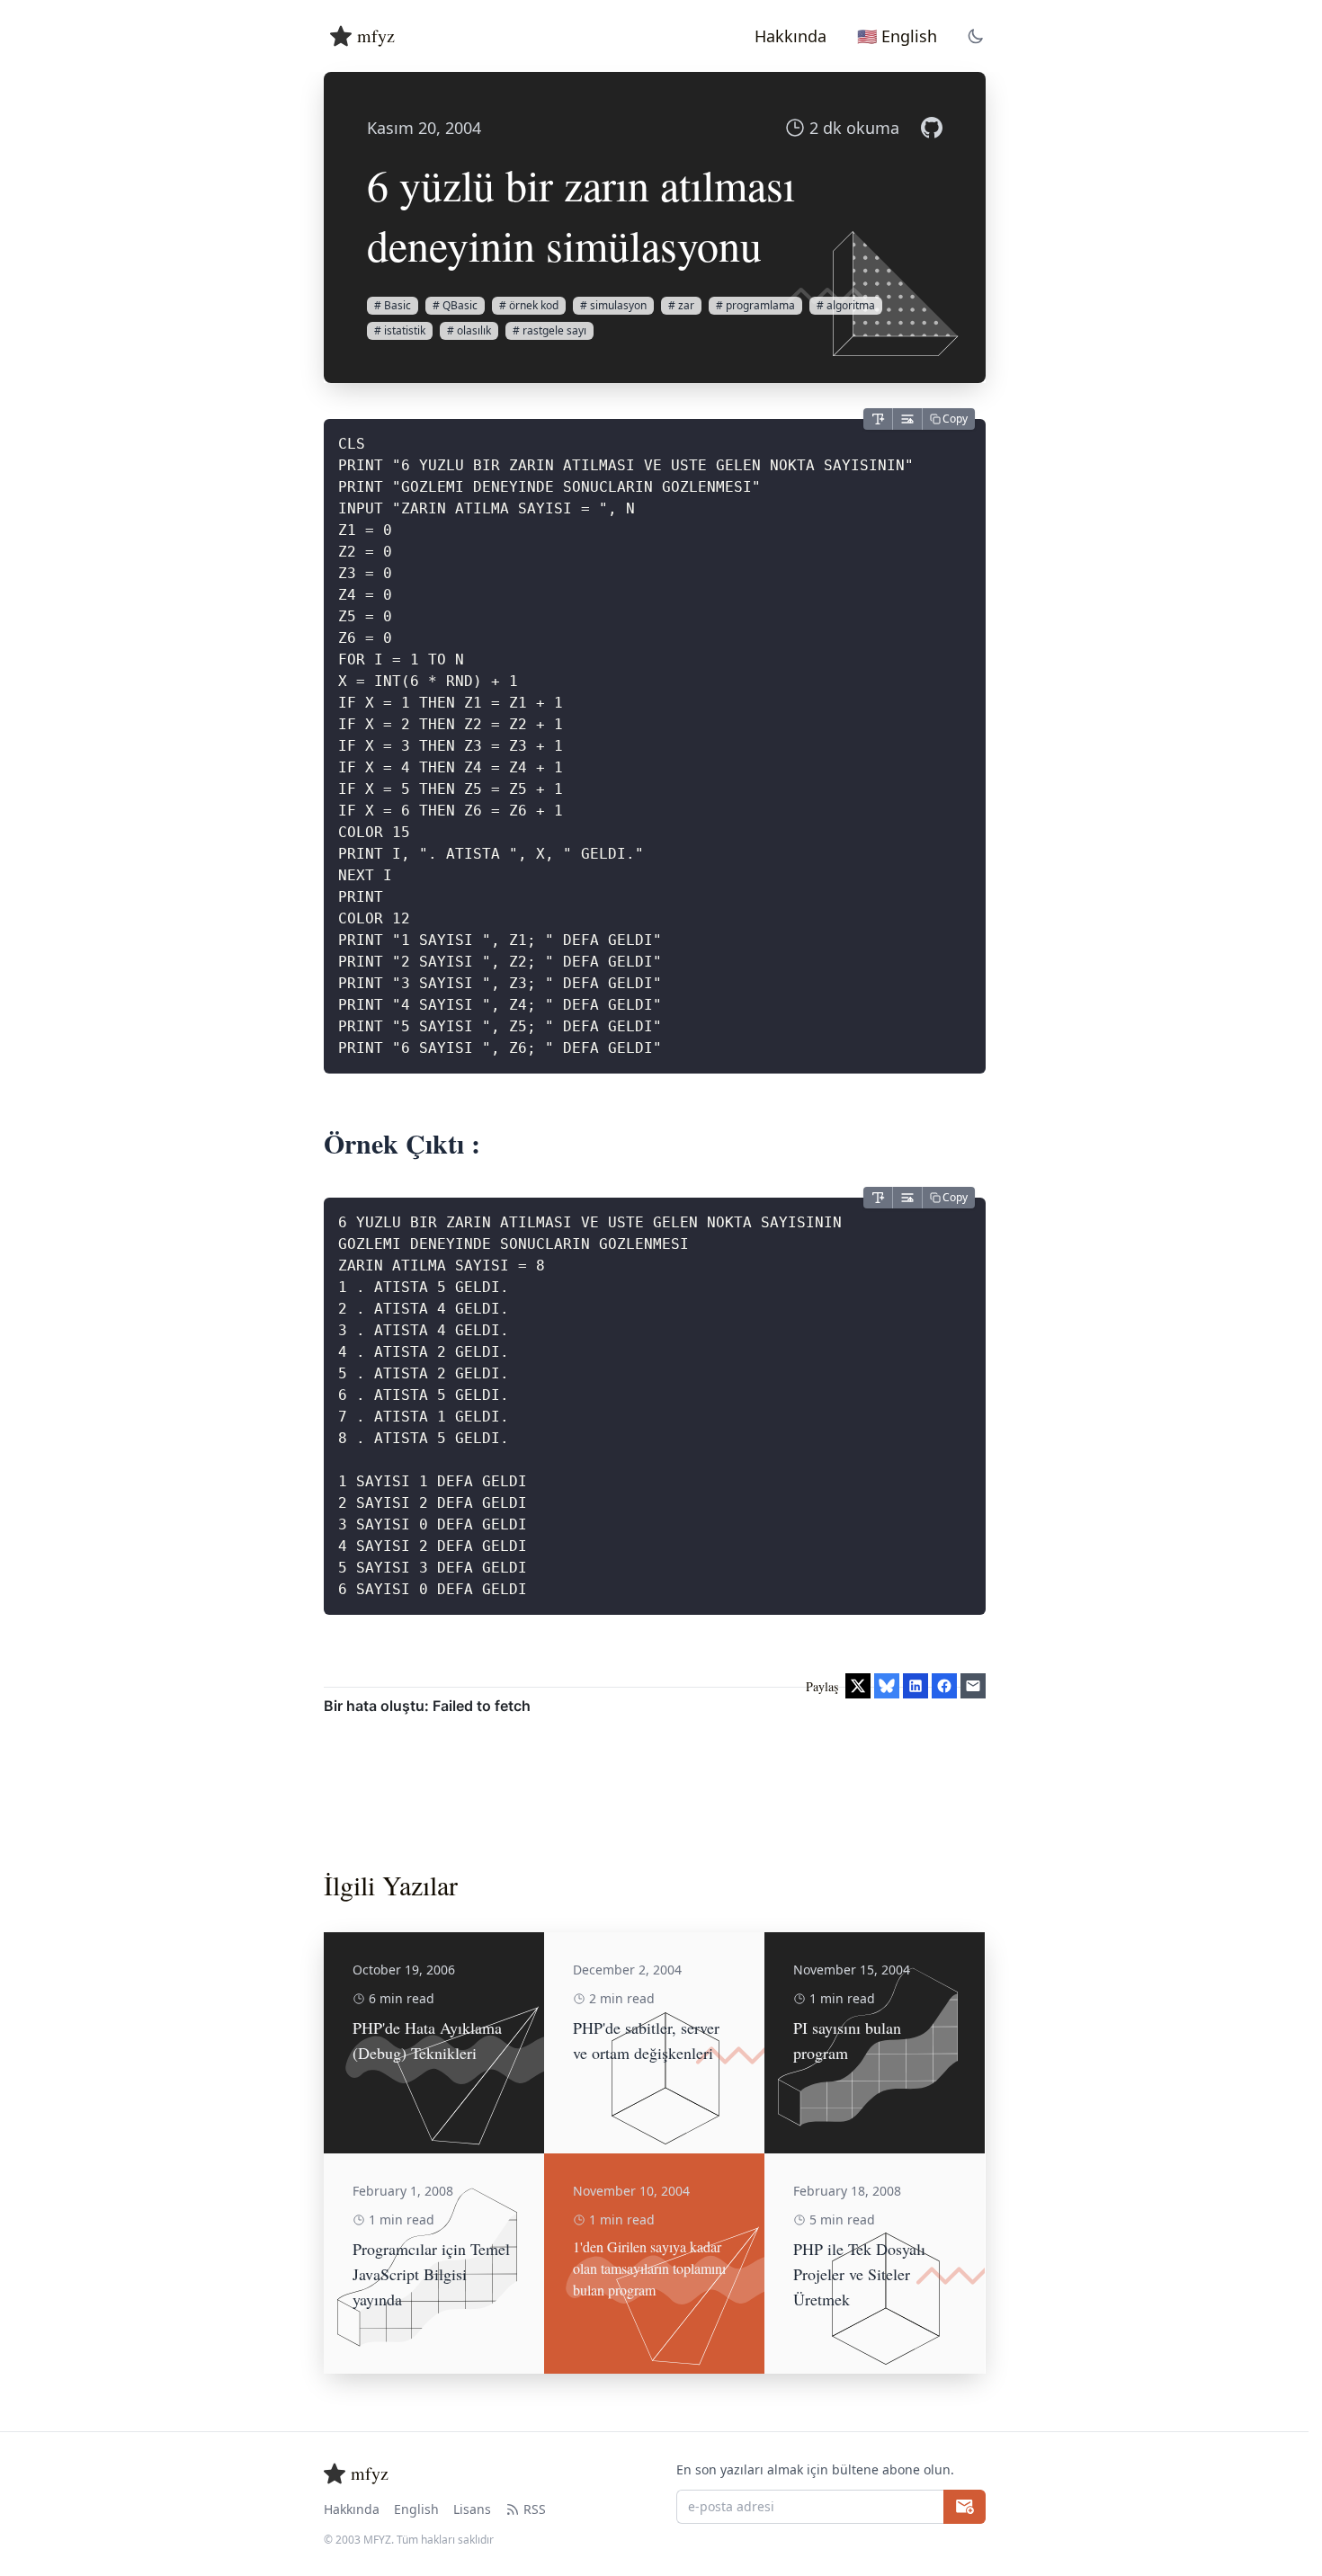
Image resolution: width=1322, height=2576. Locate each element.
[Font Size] (878, 419)
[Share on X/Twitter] (858, 1686)
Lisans (472, 2509)
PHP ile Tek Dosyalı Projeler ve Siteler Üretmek (859, 2274)
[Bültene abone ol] (965, 2507)
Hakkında (352, 2509)
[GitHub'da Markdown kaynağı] (932, 128)
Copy (955, 419)
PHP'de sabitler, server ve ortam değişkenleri (646, 2040)
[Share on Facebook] (944, 1686)
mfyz (376, 36)
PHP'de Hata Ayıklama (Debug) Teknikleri (427, 2040)
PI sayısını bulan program (847, 2040)
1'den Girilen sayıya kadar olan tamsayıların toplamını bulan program (649, 2268)
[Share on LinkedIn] (916, 1686)
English (416, 2509)
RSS (535, 2509)
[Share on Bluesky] (887, 1686)
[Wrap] (907, 419)
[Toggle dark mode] (976, 36)
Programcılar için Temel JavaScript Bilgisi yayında (431, 2274)
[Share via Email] (973, 1686)
